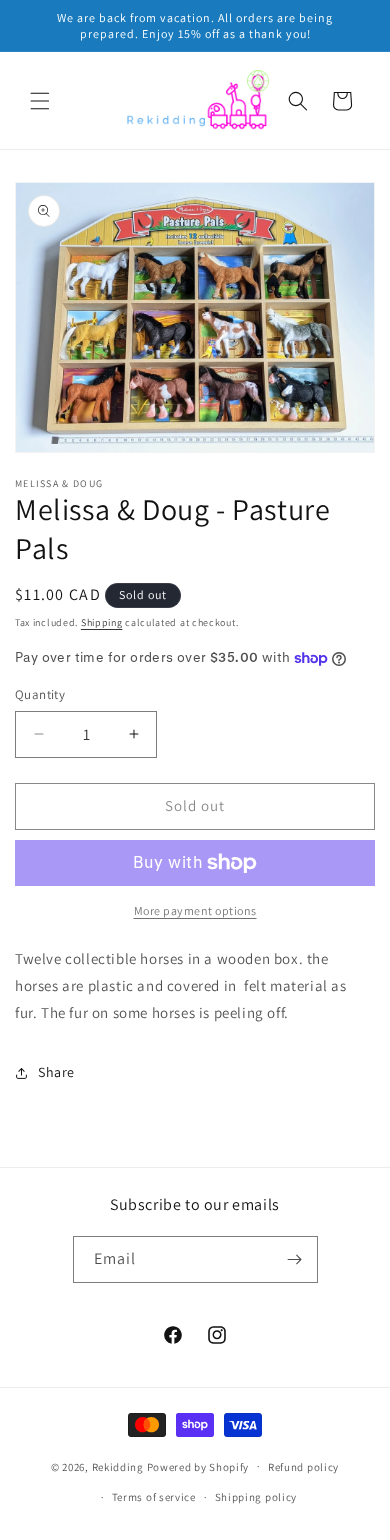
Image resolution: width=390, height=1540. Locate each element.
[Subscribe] (295, 1259)
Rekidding (118, 1466)
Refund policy (303, 1467)
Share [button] (56, 1072)
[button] (40, 101)
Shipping (102, 622)
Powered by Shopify (198, 1466)
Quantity (40, 694)
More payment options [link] (195, 910)
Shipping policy (256, 1497)
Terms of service (154, 1497)
